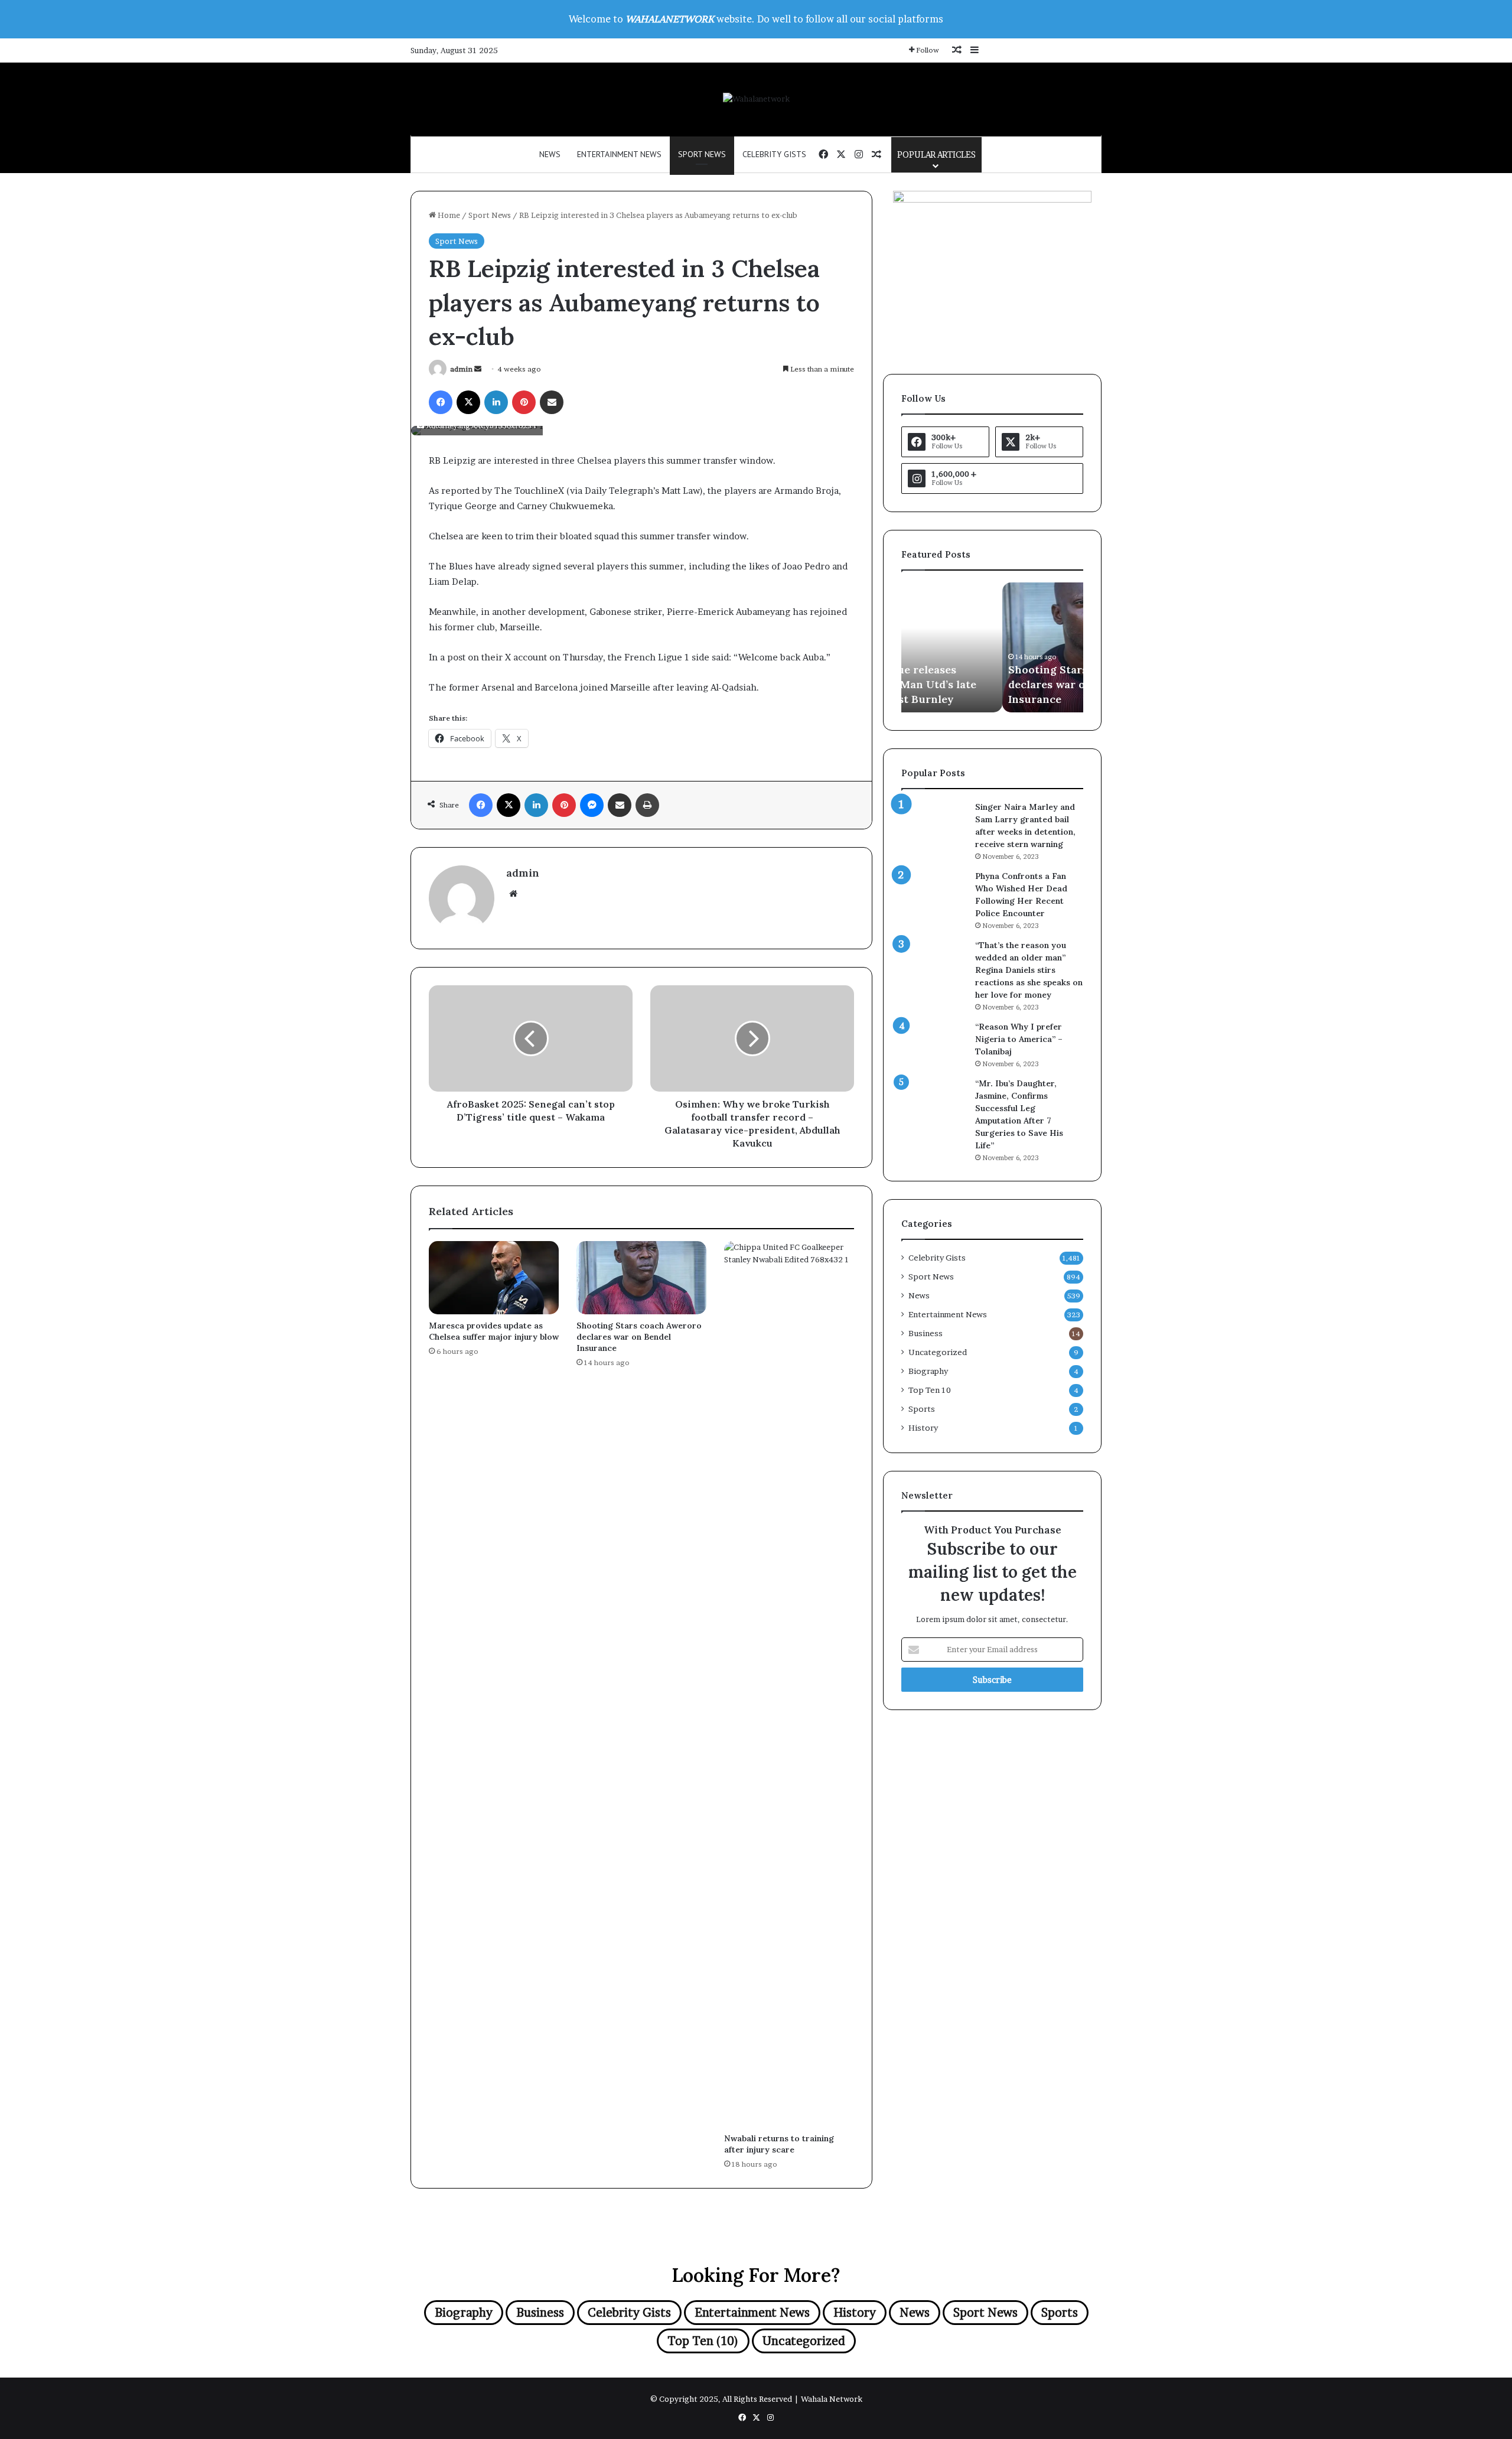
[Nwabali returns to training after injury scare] (789, 1684)
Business (926, 1333)
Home (448, 215)
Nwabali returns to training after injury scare (779, 2144)
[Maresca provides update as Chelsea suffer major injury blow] (494, 1278)
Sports (922, 1409)
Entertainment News (619, 154)
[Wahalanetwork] (756, 99)
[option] (992, 647)
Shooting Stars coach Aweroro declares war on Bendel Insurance (639, 1337)
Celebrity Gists (774, 154)
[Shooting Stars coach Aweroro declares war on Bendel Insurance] (641, 1278)
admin (461, 369)
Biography (928, 1371)
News (550, 154)
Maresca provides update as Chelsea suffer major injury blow (494, 1331)
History (923, 1428)
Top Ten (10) (703, 2341)
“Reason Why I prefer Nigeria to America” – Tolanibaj (1019, 1039)
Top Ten (930, 1390)
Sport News (702, 154)
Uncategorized (938, 1352)
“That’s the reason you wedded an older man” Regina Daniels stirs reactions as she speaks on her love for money (1029, 970)
